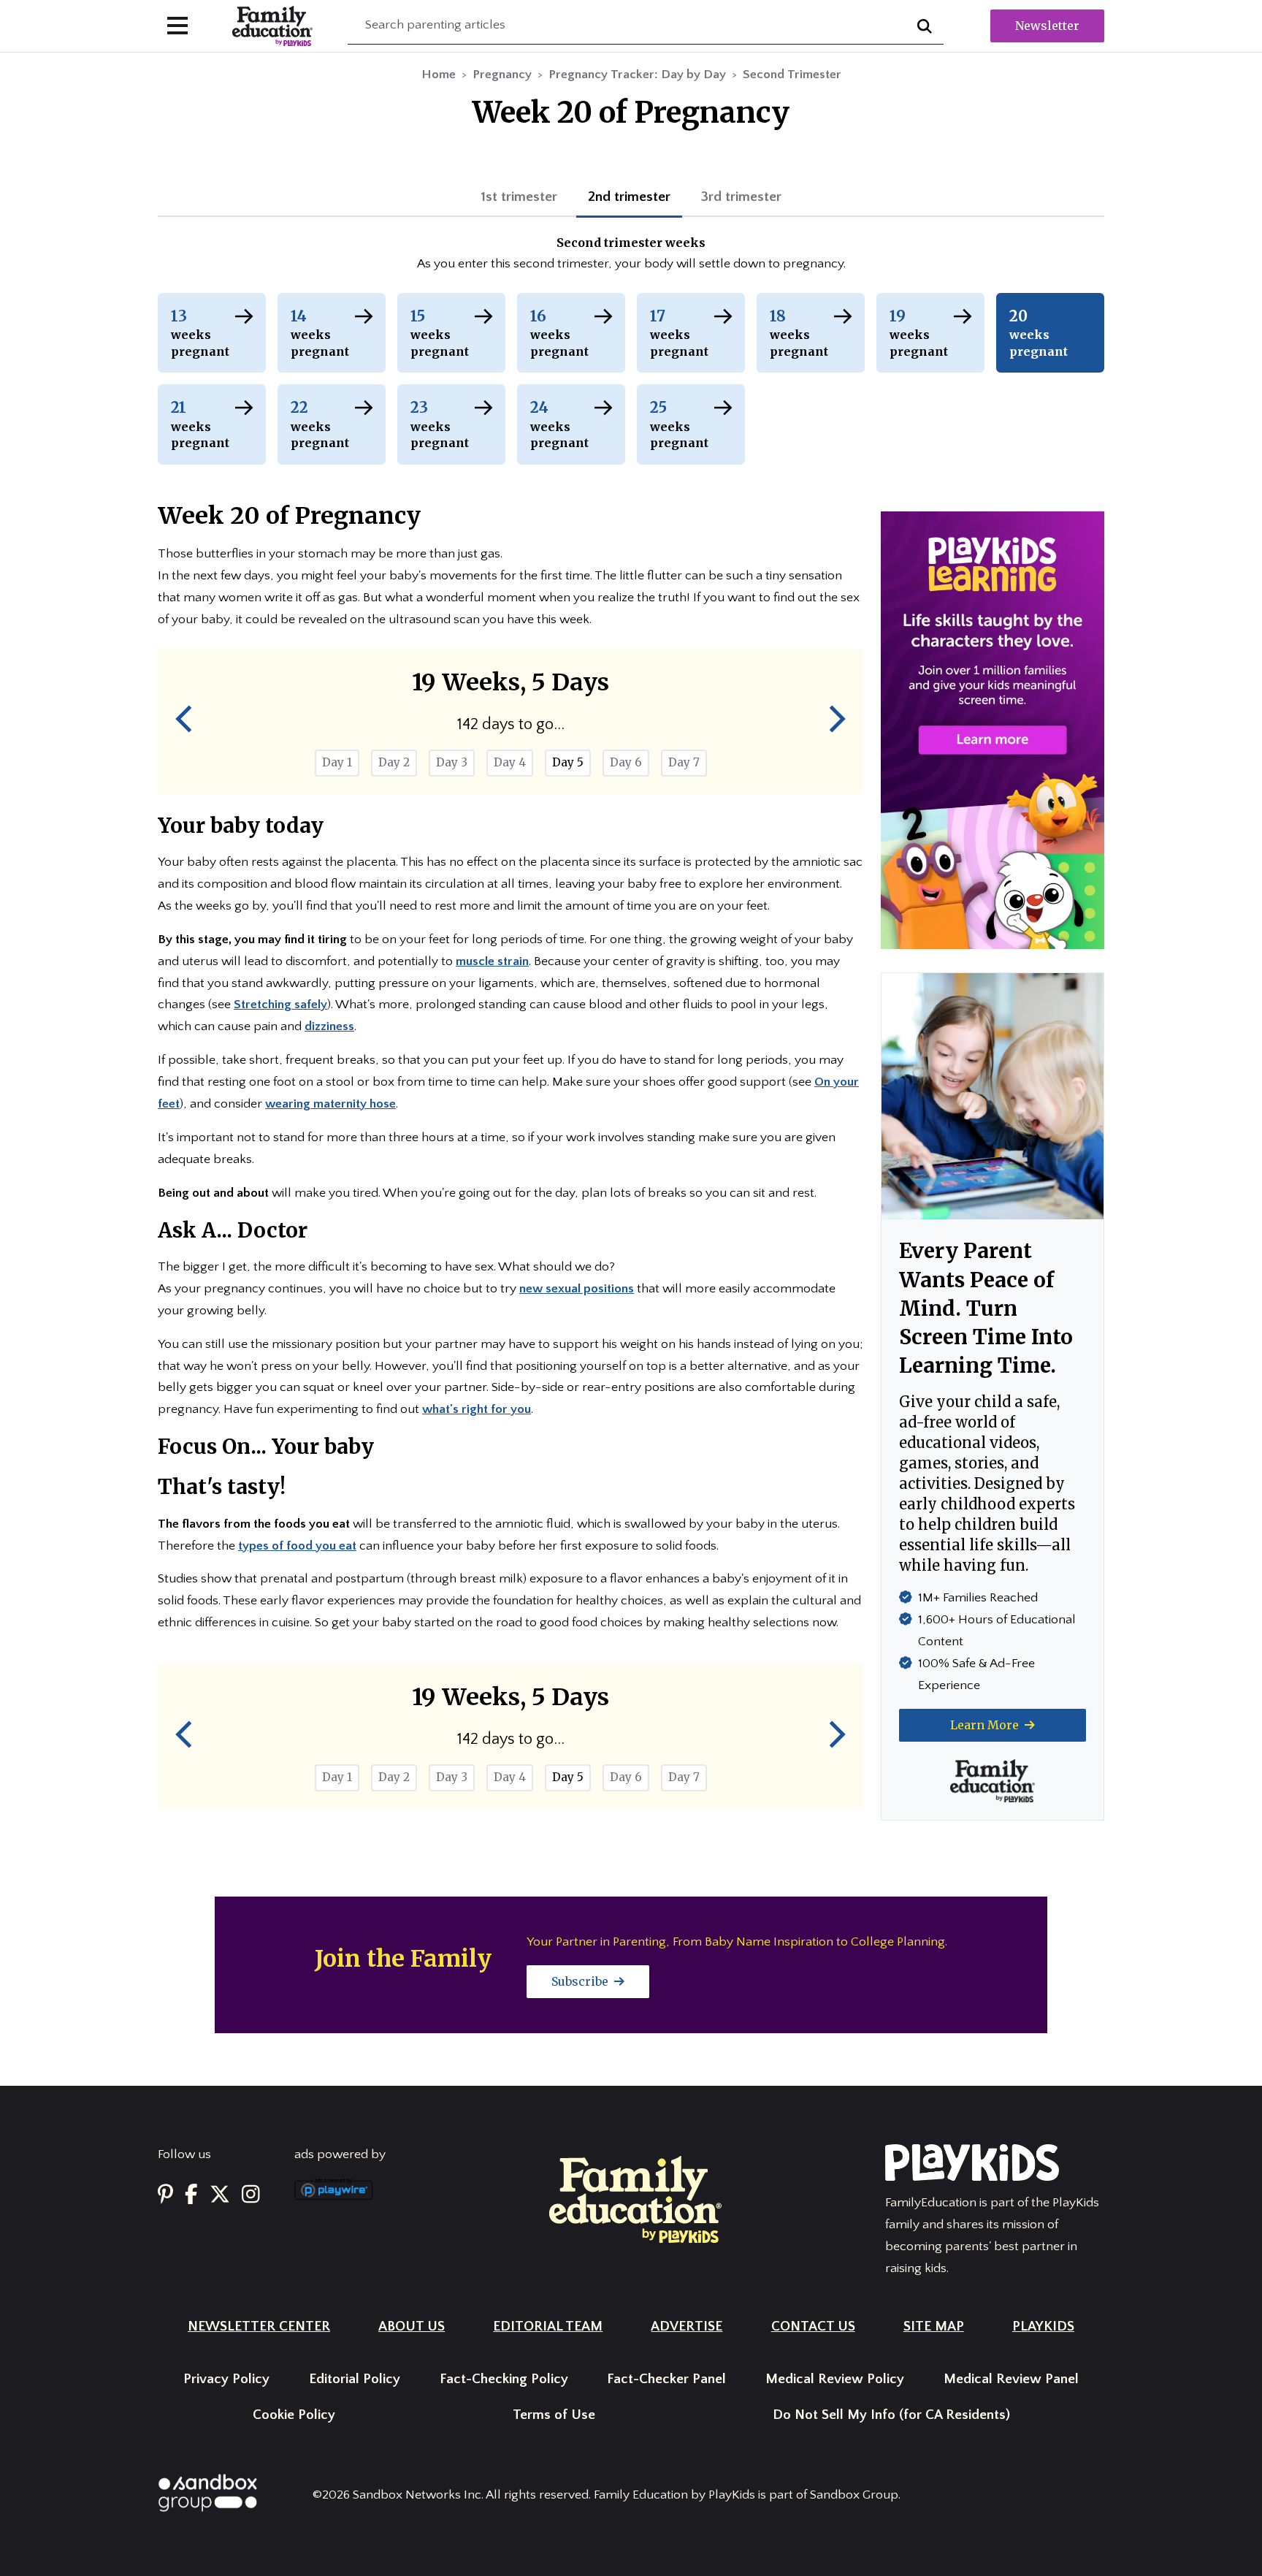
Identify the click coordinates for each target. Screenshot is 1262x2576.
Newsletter (1047, 26)
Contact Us (813, 2327)
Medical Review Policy (835, 2379)
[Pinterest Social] (165, 2195)
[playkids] (993, 730)
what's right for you (477, 1409)
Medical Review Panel (1011, 2379)
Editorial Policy (355, 2379)
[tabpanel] (631, 255)
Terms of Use (554, 2415)
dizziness (329, 1026)
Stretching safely (280, 1005)
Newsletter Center (259, 2327)
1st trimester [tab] (519, 197)
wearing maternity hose (330, 1104)
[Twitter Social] (220, 2195)
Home (439, 75)
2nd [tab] (629, 197)
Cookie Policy (294, 2415)
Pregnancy (502, 75)
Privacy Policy (226, 2379)
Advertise (687, 2327)
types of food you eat (297, 1546)
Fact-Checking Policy (504, 2379)
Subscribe (581, 1981)
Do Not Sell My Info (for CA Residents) (891, 2415)
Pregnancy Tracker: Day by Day (637, 75)
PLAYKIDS (1043, 2327)
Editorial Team (548, 2327)
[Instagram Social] (251, 2195)
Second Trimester (792, 75)
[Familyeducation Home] (635, 2199)
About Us (412, 2327)
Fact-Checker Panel (666, 2379)
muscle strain (492, 961)
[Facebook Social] (191, 2195)
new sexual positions (577, 1289)
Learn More (986, 1725)
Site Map (934, 2327)
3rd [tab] (741, 197)
